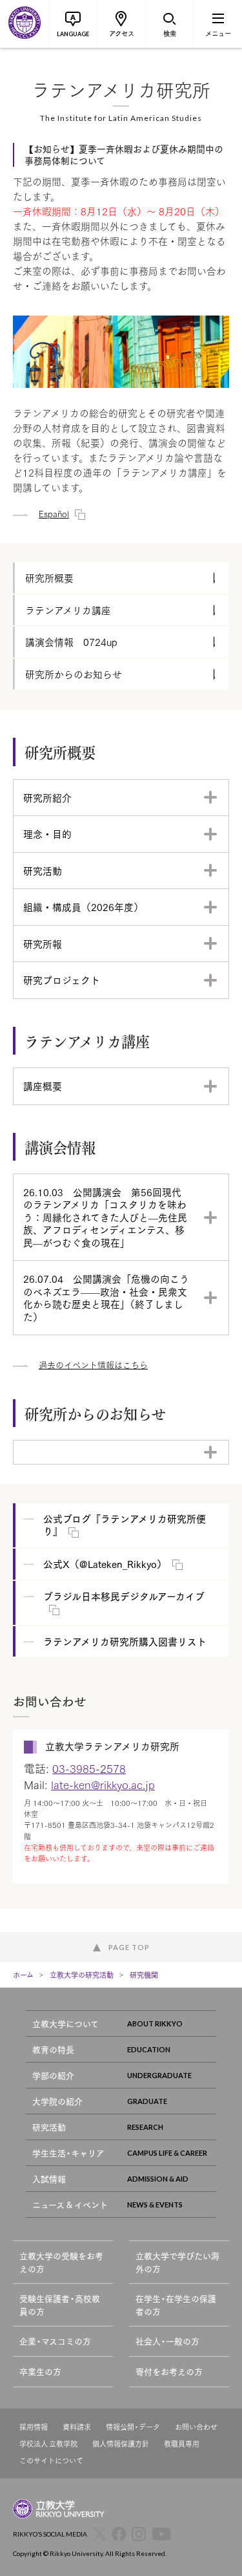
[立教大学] (24, 24)
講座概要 (43, 1086)
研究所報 (43, 943)
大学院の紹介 (57, 2101)
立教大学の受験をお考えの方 (61, 2262)
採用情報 (34, 2427)
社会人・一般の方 (167, 2341)
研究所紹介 (47, 797)
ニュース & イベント (70, 2205)
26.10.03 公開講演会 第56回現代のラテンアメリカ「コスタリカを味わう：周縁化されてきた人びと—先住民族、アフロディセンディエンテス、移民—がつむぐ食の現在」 (105, 1217)
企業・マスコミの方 (55, 2341)
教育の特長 (53, 2049)
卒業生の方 (40, 2371)
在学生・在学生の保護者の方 (176, 2305)
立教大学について (66, 2023)
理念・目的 (47, 833)
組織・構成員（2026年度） (83, 907)
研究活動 (43, 870)
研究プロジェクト (62, 980)
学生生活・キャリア (68, 2153)
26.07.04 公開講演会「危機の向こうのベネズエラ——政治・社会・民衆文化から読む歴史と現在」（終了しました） (106, 1297)
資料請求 (77, 2427)
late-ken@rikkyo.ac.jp (103, 1784)
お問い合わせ (196, 2427)
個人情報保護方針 (121, 2444)
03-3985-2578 (89, 1768)
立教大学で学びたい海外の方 (177, 2262)
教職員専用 (182, 2444)
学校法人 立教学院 (48, 2444)
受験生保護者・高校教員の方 (60, 2305)
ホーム (23, 1975)
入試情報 (49, 2179)
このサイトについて (51, 2461)
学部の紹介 (53, 2075)
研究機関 (144, 1975)
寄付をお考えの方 (169, 2371)
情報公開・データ (133, 2427)
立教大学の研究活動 (82, 1975)
